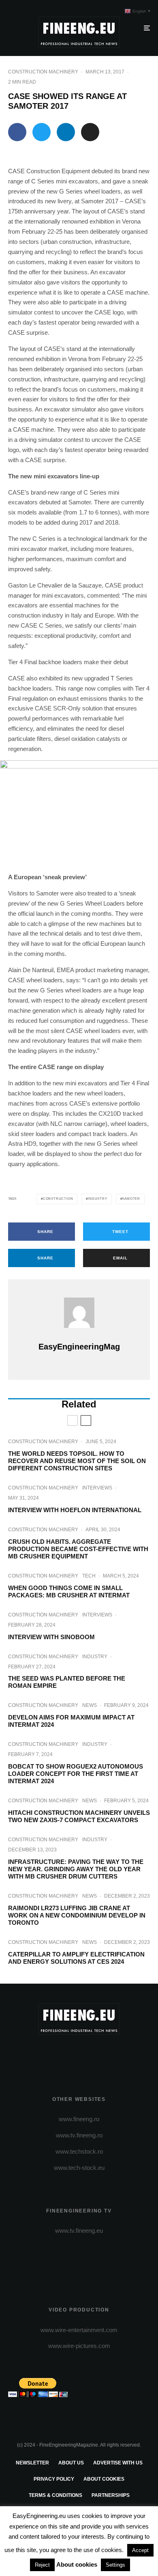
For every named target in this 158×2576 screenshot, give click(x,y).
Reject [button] (42, 2565)
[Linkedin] (111, 2055)
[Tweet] (42, 132)
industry (97, 1199)
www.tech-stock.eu (79, 2168)
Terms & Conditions (56, 2495)
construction (58, 1199)
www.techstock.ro (79, 2151)
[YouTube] (95, 2055)
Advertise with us (118, 2463)
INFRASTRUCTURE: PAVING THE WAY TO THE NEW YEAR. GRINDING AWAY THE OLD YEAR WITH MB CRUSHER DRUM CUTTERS (76, 1869)
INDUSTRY (95, 1657)
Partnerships (111, 2495)
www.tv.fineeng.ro (79, 2135)
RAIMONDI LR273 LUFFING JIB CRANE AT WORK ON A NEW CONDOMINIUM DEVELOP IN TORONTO (77, 1915)
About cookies (104, 2479)
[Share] (17, 132)
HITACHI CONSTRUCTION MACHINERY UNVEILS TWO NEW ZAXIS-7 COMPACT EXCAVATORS (79, 1816)
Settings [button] (115, 2565)
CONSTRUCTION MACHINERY (43, 72)
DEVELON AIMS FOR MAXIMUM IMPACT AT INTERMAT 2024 (71, 1721)
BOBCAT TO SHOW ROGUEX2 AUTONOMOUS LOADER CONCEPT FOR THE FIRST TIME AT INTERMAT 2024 (76, 1774)
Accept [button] (140, 2550)
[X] (63, 2055)
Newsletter (32, 2463)
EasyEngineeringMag (79, 1347)
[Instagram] (79, 2055)
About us (71, 2463)
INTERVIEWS (97, 1488)
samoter (131, 1199)
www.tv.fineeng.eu (79, 2231)
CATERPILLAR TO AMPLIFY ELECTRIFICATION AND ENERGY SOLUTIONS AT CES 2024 (76, 1958)
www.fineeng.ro (79, 2119)
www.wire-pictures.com (79, 2346)
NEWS (90, 1705)
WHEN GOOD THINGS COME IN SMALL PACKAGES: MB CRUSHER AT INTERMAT (69, 1591)
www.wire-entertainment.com (79, 2330)
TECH (89, 1576)
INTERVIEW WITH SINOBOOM (51, 1637)
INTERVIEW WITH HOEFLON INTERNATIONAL (75, 1510)
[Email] (90, 132)
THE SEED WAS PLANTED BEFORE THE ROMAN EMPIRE (67, 1682)
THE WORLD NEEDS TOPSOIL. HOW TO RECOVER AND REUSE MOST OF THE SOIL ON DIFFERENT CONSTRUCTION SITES (77, 1461)
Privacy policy (54, 2479)
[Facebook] (48, 2055)
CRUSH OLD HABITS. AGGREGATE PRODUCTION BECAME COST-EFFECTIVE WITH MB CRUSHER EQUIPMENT (78, 1549)
